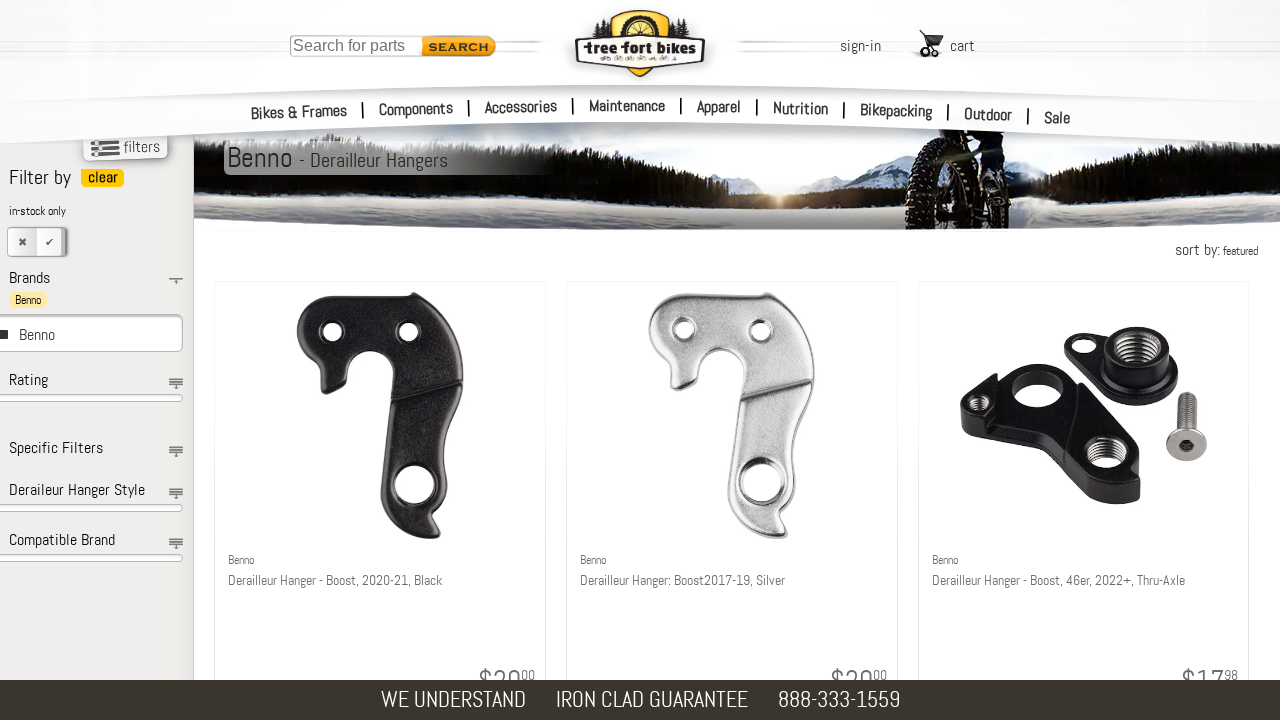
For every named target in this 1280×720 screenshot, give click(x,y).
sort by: (1216, 249)
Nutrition (800, 108)
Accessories (521, 106)
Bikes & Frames (299, 112)
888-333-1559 (839, 699)
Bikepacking (896, 110)
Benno (37, 334)
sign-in (860, 45)
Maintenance (627, 105)
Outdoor (988, 114)
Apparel (719, 106)
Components (416, 108)
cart (962, 45)
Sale (1057, 117)
